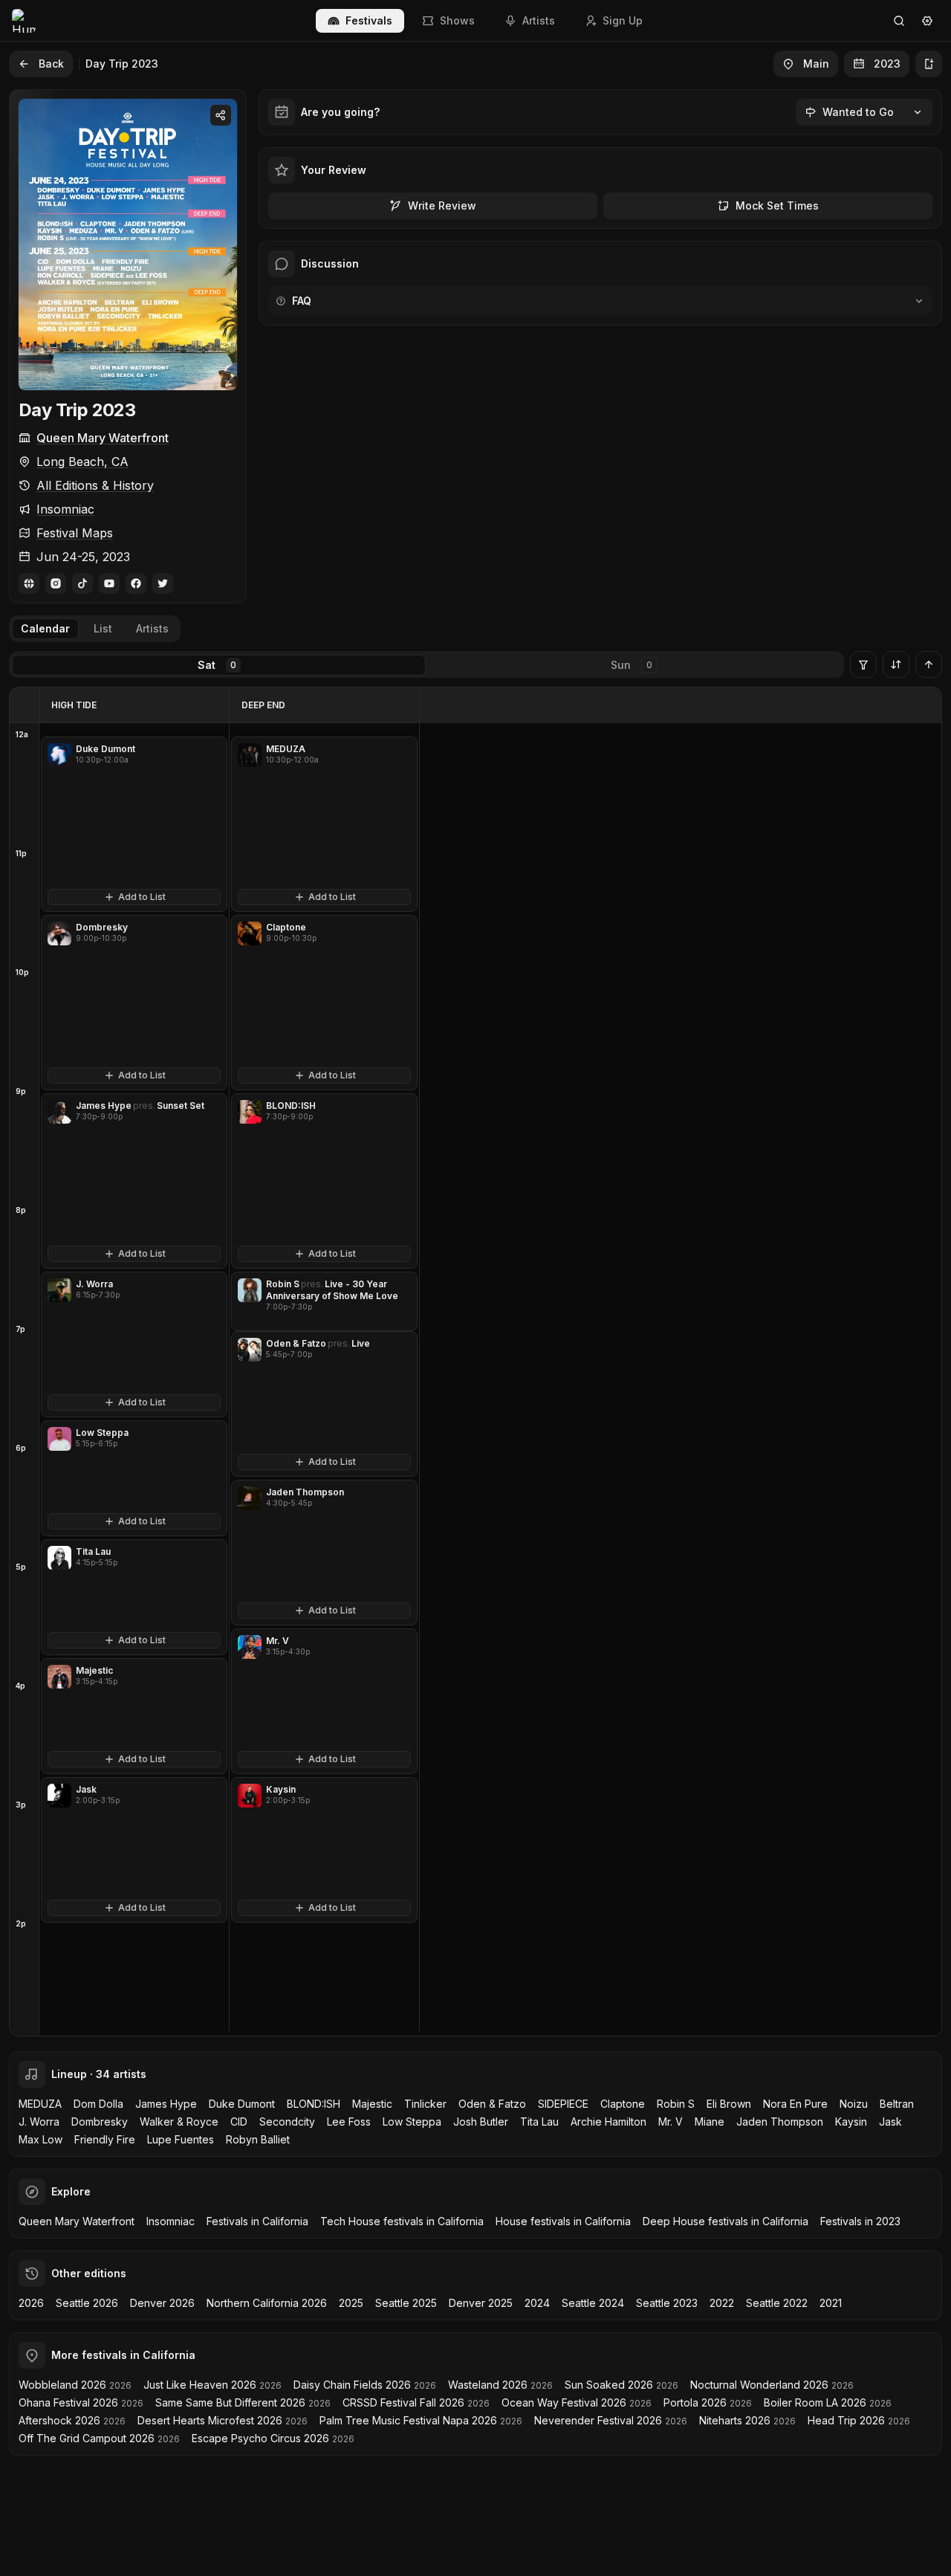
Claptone (623, 2104)
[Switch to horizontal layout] (896, 664)
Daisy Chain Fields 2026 (352, 2385)
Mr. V (671, 2122)
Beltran (897, 2104)
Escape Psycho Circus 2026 (260, 2438)
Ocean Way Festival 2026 (564, 2402)
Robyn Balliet (258, 2139)
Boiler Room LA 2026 (815, 2402)
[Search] (899, 21)
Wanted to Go (858, 112)
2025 (351, 2303)
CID (239, 2122)
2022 (722, 2303)
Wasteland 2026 (488, 2385)
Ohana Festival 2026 (68, 2402)
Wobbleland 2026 (62, 2385)
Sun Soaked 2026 (609, 2385)
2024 (537, 2303)
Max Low (40, 2139)
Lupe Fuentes (181, 2139)
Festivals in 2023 (860, 2221)
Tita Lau (539, 2122)
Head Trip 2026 (846, 2420)
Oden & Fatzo (492, 2104)
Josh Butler (481, 2122)
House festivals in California (563, 2221)
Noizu (854, 2104)
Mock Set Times (777, 206)
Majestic (372, 2104)
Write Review (442, 206)
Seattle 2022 (777, 2303)
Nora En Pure (795, 2104)
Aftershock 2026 (59, 2420)
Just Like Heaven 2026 (200, 2385)
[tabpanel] (475, 1362)
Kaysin (851, 2122)
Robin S (676, 2104)
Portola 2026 (695, 2402)
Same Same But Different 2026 (230, 2402)
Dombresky (100, 2122)
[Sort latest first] (929, 664)
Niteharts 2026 (735, 2420)
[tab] (45, 629)
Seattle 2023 (667, 2303)
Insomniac (65, 509)
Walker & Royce (179, 2122)
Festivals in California (257, 2221)
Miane (710, 2122)
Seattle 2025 (406, 2303)
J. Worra (39, 2122)
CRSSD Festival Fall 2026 (403, 2402)
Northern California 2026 (267, 2303)
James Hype (166, 2104)
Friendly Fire (105, 2139)
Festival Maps (75, 533)
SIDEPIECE (563, 2104)
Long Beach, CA (82, 462)
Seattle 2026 (87, 2303)
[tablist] (95, 629)
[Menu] (927, 21)
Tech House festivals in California (402, 2221)
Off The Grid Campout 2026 (87, 2438)
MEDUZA (40, 2104)
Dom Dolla (98, 2104)
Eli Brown (729, 2104)
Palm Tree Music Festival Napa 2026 (408, 2420)
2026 (31, 2303)
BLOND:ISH (314, 2104)
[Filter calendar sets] (863, 664)
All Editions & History (95, 485)
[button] (134, 824)
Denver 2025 (481, 2303)
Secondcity (287, 2122)
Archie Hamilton (608, 2122)
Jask (890, 2122)
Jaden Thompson (780, 2122)
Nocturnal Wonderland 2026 (759, 2385)
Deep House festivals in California (726, 2221)
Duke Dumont (242, 2104)
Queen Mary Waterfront (103, 438)
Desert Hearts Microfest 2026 (210, 2420)
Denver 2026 (162, 2303)
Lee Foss (349, 2122)
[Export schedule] (929, 64)
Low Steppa (412, 2122)
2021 (831, 2303)
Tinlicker (425, 2104)
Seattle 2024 (593, 2303)
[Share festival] (221, 115)
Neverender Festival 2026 (598, 2420)
